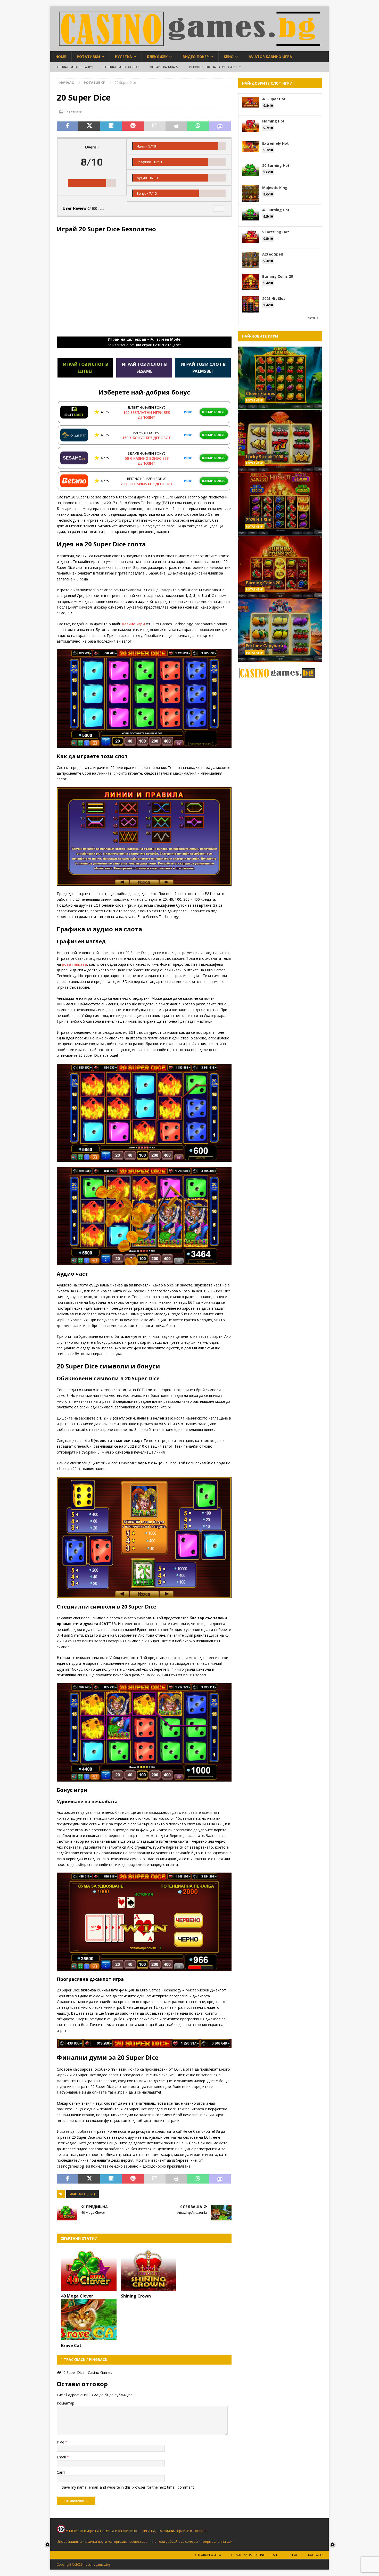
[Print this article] (176, 126)
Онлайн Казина (162, 67)
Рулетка (123, 57)
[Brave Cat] (89, 2320)
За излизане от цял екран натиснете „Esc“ (144, 342)
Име (61, 2442)
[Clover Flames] (280, 378)
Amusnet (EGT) (83, 2194)
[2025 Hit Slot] (280, 504)
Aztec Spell (273, 254)
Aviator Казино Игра (270, 57)
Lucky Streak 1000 (265, 457)
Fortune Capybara (265, 646)
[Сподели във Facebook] (68, 126)
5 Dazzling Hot (276, 232)
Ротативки (88, 57)
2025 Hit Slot (274, 298)
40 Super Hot (274, 99)
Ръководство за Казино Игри (213, 67)
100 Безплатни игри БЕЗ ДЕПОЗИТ (147, 415)
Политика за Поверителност (254, 2555)
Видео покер (196, 57)
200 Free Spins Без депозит (147, 484)
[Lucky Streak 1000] (280, 441)
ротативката (75, 964)
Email (62, 2457)
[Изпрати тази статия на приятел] (155, 126)
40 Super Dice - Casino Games (87, 2372)
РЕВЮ (188, 412)
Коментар (65, 2403)
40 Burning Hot (276, 210)
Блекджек (157, 57)
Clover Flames (261, 393)
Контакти (316, 2555)
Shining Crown (136, 2296)
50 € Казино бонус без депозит (147, 461)
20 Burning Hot (276, 165)
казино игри (134, 624)
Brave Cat (71, 2345)
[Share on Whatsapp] (198, 126)
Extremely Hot (275, 143)
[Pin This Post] (133, 126)
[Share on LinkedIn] (111, 126)
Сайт (61, 2472)
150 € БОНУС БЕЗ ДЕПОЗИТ (147, 438)
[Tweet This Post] (89, 126)
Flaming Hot (273, 121)
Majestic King (275, 188)
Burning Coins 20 (278, 276)
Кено (229, 57)
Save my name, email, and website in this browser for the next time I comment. (128, 2487)
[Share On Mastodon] (220, 126)
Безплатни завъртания (74, 67)
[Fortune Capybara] (280, 630)
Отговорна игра (208, 2555)
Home (61, 57)
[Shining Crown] (149, 2270)
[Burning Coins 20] (280, 567)
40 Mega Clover (77, 2296)
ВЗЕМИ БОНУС (214, 412)
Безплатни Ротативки (121, 67)
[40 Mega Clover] (89, 2270)
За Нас (293, 2555)
